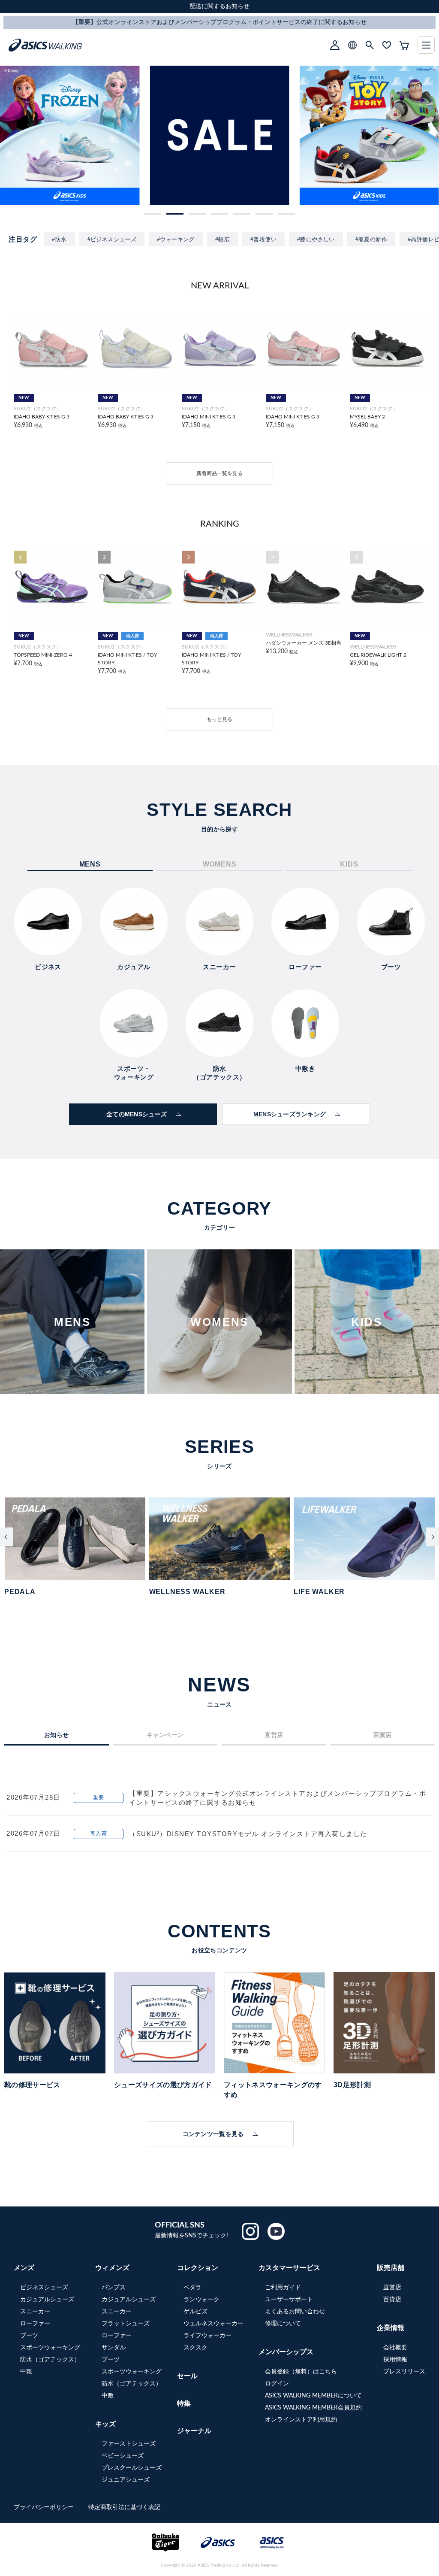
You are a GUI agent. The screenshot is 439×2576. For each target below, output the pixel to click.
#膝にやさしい (316, 239)
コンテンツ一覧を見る (213, 2134)
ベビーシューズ (123, 2456)
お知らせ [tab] (57, 1735)
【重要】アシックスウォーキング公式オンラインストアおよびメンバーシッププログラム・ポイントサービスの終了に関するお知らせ (278, 1798)
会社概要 (395, 2348)
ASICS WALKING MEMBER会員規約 (313, 2408)
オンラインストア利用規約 (301, 2420)
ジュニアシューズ (126, 2480)
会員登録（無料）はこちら (301, 2372)
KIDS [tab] (349, 864)
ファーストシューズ (129, 2444)
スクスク (195, 2348)
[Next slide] (433, 1537)
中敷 (26, 2372)
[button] (153, 214)
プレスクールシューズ (132, 2468)
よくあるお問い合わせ (295, 2312)
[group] (70, 135)
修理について (283, 2324)
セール (187, 2376)
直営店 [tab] (274, 1735)
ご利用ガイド (283, 2288)
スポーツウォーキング (50, 2348)
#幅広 (223, 239)
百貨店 (392, 2300)
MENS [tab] (90, 864)
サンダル (114, 2348)
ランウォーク (201, 2300)
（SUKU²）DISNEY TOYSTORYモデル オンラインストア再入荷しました (248, 1834)
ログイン (277, 2384)
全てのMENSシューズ (137, 1114)
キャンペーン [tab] (165, 1735)
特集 (184, 2403)
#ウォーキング (176, 239)
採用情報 (395, 2360)
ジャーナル (194, 2431)
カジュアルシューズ (47, 2300)
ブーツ (29, 2336)
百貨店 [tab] (383, 1735)
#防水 (59, 239)
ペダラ (192, 2288)
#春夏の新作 (371, 239)
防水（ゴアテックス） (50, 2360)
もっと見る (219, 719)
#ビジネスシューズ (112, 239)
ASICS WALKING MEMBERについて (313, 2396)
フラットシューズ (126, 2324)
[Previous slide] (6, 1537)
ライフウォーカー (207, 2336)
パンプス (114, 2288)
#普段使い (263, 239)
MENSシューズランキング (290, 1114)
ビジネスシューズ (44, 2288)
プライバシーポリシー (45, 2507)
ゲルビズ (195, 2312)
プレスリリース (404, 2372)
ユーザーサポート (289, 2300)
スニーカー (35, 2312)
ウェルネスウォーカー (213, 2324)
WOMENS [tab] (220, 864)
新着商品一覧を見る (219, 473)
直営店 (392, 2288)
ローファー (35, 2324)
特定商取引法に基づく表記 (124, 2507)
